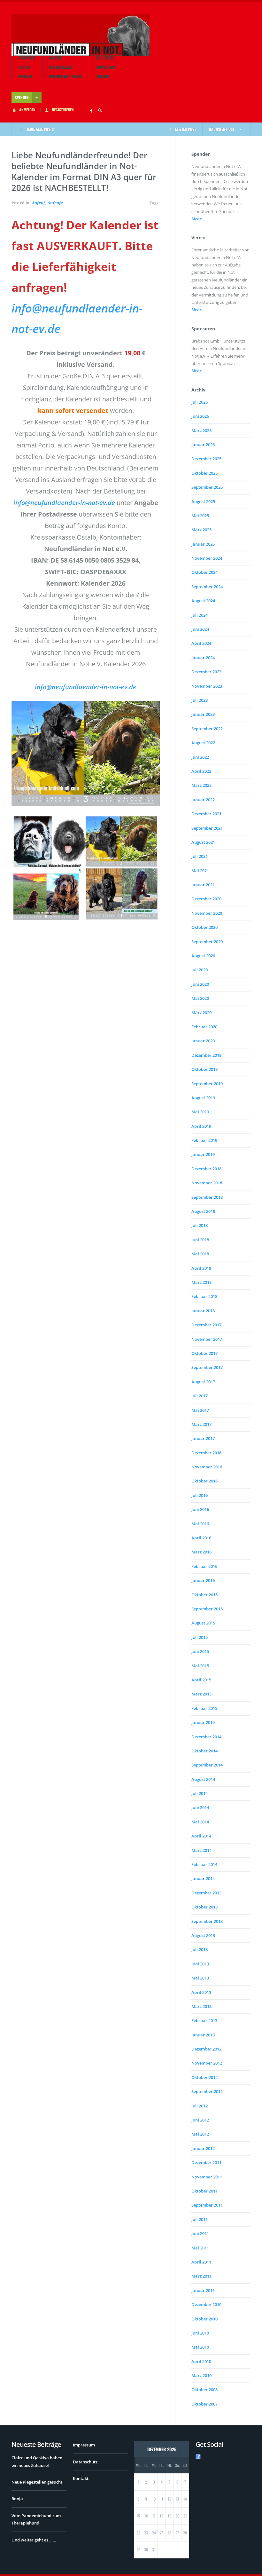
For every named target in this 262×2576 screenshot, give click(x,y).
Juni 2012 (200, 2120)
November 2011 (207, 2177)
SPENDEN (22, 97)
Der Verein (104, 58)
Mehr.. (197, 219)
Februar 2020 (204, 1027)
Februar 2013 (204, 2020)
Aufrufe (55, 203)
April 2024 (201, 643)
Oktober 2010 (204, 2319)
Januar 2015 (203, 1722)
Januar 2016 (203, 1580)
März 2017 (201, 1424)
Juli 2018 (200, 1225)
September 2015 (207, 1609)
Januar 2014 (203, 1878)
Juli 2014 (200, 1793)
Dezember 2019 (206, 1055)
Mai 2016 (200, 1524)
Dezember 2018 (206, 1169)
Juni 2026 (200, 416)
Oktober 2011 (204, 2191)
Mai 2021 (200, 871)
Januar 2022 (203, 800)
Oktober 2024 (204, 572)
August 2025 (203, 502)
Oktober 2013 (204, 1907)
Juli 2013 (200, 1949)
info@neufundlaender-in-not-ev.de (64, 503)
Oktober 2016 (204, 1481)
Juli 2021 (200, 856)
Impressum (84, 2445)
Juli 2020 (200, 970)
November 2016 (207, 1467)
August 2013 (203, 1935)
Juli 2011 (200, 2219)
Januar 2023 (203, 714)
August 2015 (203, 1623)
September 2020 (207, 942)
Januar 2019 (203, 1154)
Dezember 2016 (206, 1453)
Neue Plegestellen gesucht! (38, 2482)
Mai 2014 (200, 1822)
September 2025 (207, 487)
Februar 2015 (204, 1708)
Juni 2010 (200, 2333)
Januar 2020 (203, 1041)
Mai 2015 (200, 1666)
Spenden (25, 76)
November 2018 (207, 1183)
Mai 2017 (200, 1410)
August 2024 (203, 601)
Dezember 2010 (206, 2304)
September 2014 (207, 1765)
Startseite (27, 58)
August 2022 (203, 743)
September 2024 (207, 587)
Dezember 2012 (206, 2049)
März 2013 (201, 2006)
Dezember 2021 (206, 814)
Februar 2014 (204, 1864)
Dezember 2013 (206, 1893)
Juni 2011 (200, 2233)
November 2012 (207, 2063)
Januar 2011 (203, 2290)
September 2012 (207, 2091)
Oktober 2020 (204, 927)
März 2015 (201, 1694)
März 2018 (201, 1282)
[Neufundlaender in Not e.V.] (81, 35)
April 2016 (201, 1538)
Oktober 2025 (204, 473)
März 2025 (201, 530)
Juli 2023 (200, 700)
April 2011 (201, 2262)
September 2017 (207, 1367)
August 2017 (203, 1382)
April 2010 (201, 2361)
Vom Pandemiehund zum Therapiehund (36, 2519)
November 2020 (207, 913)
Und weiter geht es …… (34, 2540)
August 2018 (203, 1211)
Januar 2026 (203, 445)
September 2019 (207, 1084)
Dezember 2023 (206, 672)
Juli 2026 (200, 402)
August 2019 (203, 1098)
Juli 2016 (200, 1495)
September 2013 (207, 1921)
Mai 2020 (200, 998)
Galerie (55, 58)
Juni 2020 (200, 984)
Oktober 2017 (204, 1353)
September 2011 (207, 2205)
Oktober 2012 (204, 2077)
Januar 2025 (203, 544)
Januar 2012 (203, 2148)
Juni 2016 (200, 1509)
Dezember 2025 (206, 459)
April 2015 (201, 1680)
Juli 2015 (200, 1637)
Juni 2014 (200, 1807)
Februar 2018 (204, 1296)
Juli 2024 (200, 615)
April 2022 (201, 771)
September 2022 (207, 729)
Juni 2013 (200, 1964)
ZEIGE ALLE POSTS (40, 129)
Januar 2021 (203, 885)
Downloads (105, 67)
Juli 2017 (200, 1396)
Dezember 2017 (206, 1325)
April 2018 (201, 1268)
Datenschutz (85, 2462)
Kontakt (103, 76)
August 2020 (203, 956)
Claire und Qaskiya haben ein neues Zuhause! (37, 2461)
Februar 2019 (204, 1140)
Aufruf (24, 67)
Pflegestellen (60, 67)
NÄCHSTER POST (222, 129)
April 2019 (201, 1126)
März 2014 (201, 1850)
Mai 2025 (200, 516)
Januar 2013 (203, 2035)
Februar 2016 (204, 1566)
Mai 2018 (200, 1254)
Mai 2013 (200, 1978)
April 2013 (201, 1992)
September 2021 (207, 828)
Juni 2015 (200, 1651)
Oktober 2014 (204, 1751)
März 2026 (201, 431)
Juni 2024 (200, 629)
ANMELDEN (27, 110)
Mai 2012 (200, 2134)
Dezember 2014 (206, 1737)
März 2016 (201, 1552)
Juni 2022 (200, 757)
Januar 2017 (203, 1438)
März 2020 (201, 1013)
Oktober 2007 (204, 2404)
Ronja (17, 2499)
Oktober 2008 (204, 2390)
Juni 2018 (200, 1240)
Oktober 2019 (204, 1069)
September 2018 (207, 1197)
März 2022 (201, 785)
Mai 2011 (200, 2248)
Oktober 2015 (204, 1595)
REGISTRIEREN (63, 110)
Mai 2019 (200, 1112)
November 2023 (207, 686)
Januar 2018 (203, 1311)
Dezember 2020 (206, 899)
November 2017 (207, 1339)
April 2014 (201, 1836)
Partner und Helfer (66, 76)
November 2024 (207, 558)
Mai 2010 (200, 2347)
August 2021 (203, 842)
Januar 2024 (203, 658)
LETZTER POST (185, 129)
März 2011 (201, 2276)
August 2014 (203, 1779)
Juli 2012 (200, 2106)
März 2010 (201, 2375)
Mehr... (198, 371)
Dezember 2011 (206, 2162)
